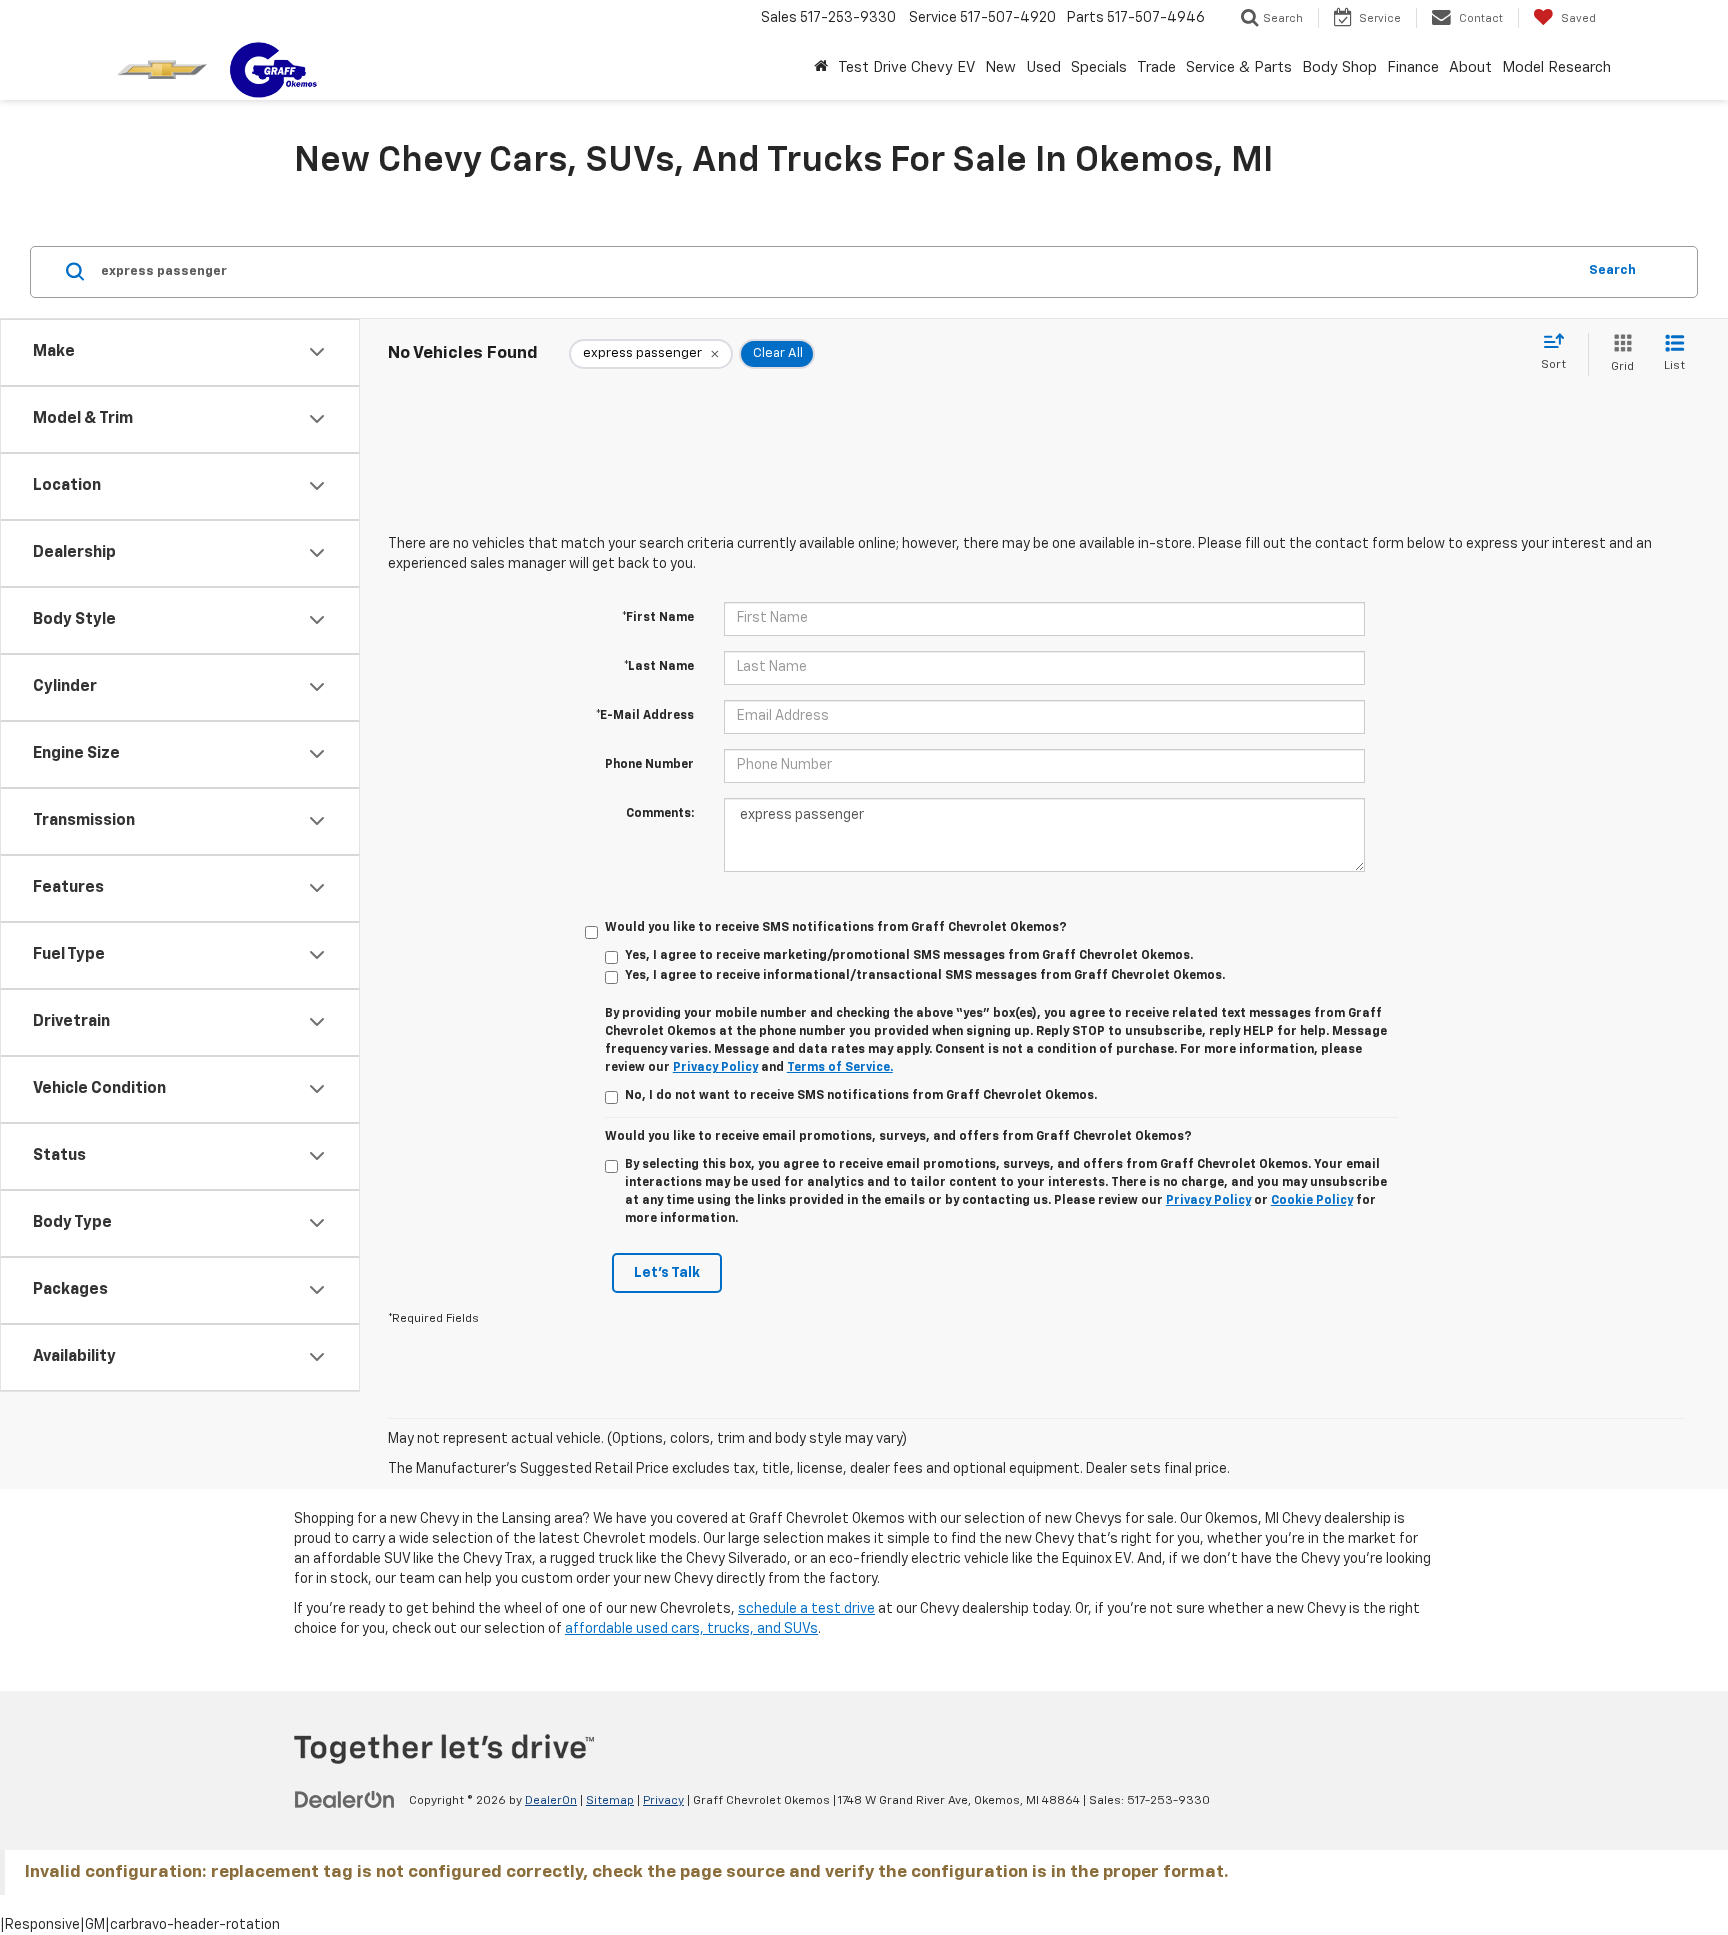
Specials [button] (1099, 67)
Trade (1156, 67)
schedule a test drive (806, 1609)
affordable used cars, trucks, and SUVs (691, 1629)
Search (1612, 270)
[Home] (821, 68)
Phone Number (649, 765)
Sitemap (610, 1801)
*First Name (658, 618)
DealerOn (551, 1801)
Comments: (660, 814)
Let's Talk (667, 1273)
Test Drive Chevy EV (906, 67)
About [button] (1470, 67)
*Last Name (659, 667)
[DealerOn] (345, 1800)
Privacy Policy (715, 1068)
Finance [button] (1413, 67)
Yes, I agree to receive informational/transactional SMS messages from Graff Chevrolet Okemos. (925, 976)
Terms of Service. (840, 1068)
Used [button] (1043, 67)
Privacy (663, 1801)
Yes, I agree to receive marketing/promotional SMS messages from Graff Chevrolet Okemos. (909, 956)
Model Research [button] (1556, 67)
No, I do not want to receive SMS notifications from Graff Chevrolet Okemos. (861, 1096)
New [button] (1000, 67)
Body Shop (1339, 67)
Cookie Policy (1312, 1201)
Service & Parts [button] (1239, 67)
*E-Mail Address (645, 716)
